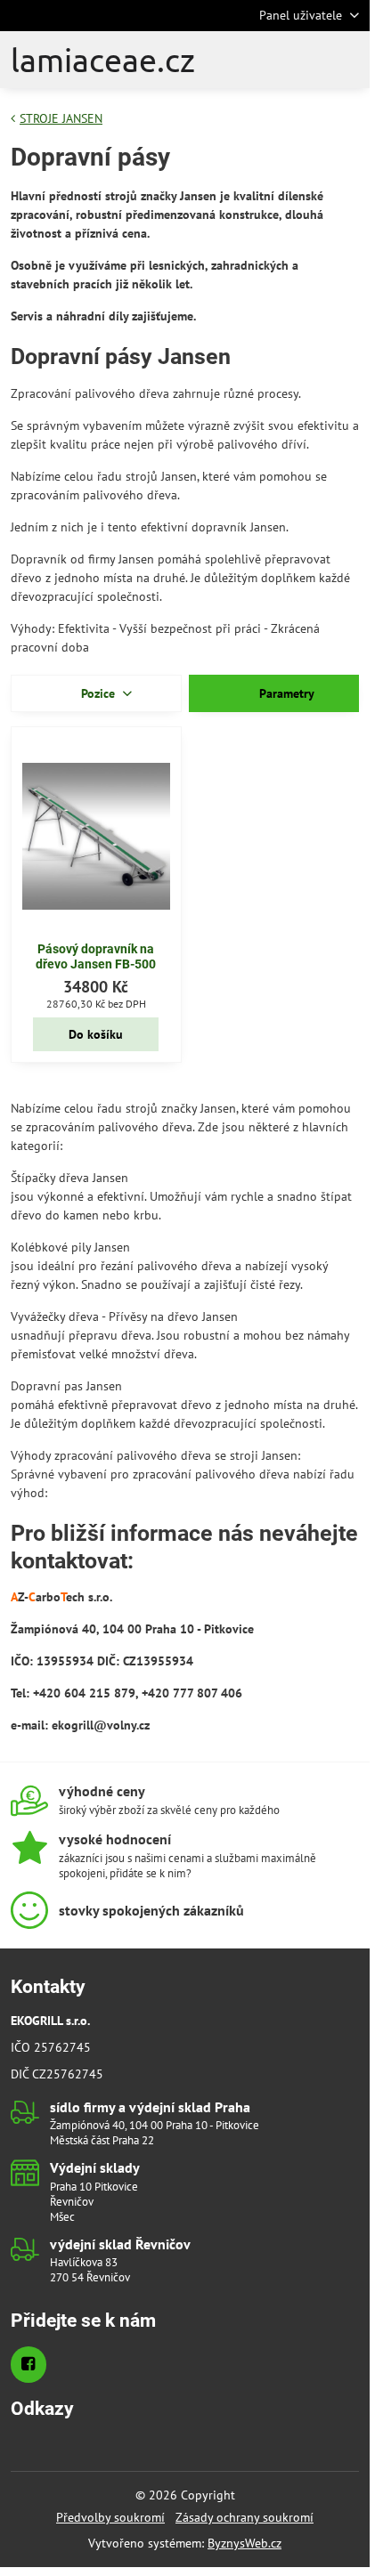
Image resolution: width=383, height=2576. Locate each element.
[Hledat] (263, 60)
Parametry (285, 693)
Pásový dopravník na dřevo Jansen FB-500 (96, 957)
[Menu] (348, 60)
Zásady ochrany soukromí (244, 2517)
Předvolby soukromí (110, 2517)
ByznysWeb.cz (244, 2543)
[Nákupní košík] (306, 60)
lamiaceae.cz (103, 60)
